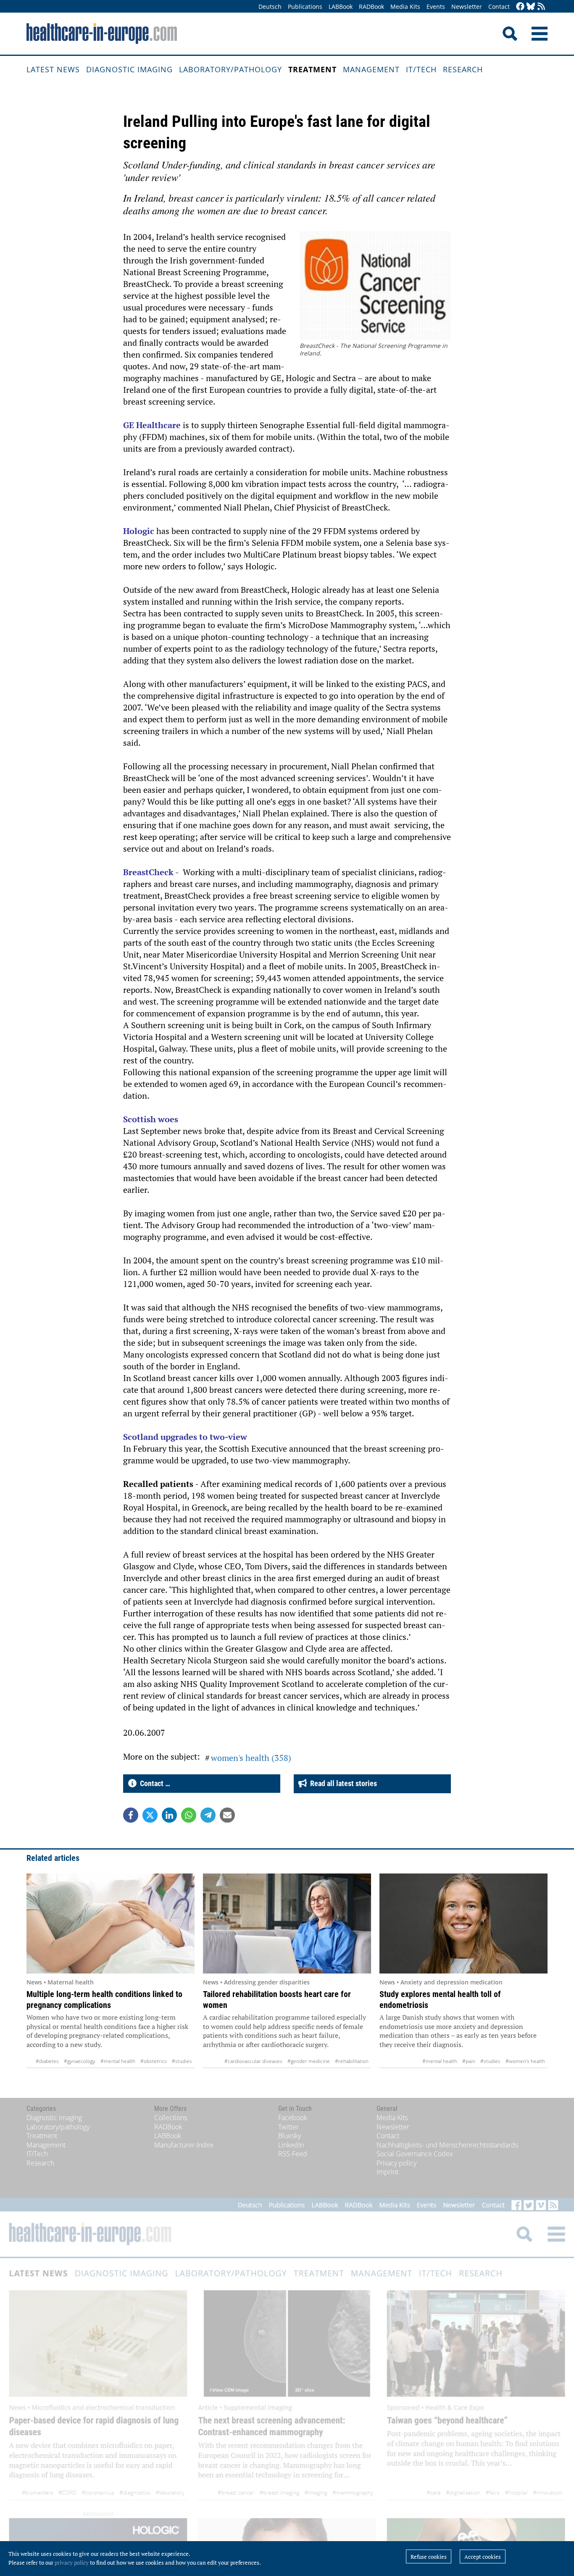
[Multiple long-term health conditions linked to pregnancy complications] (111, 1923)
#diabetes (47, 2061)
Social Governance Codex (415, 2154)
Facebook (293, 2118)
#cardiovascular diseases (253, 2061)
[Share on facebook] (131, 1815)
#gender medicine (309, 2061)
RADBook (371, 7)
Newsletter (467, 7)
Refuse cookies (429, 2557)
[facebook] (520, 7)
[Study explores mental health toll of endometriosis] (463, 1923)
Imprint (387, 2172)
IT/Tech (421, 69)
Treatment (312, 69)
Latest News (53, 69)
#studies (182, 2061)
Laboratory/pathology (230, 69)
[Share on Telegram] (208, 1815)
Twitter (288, 2127)
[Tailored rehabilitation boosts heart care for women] (287, 1923)
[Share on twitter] (150, 1815)
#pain (469, 2061)
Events (436, 7)
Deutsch (270, 7)
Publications (305, 7)
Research (463, 69)
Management (371, 69)
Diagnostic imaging (129, 69)
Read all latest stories (342, 1783)
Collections (171, 2118)
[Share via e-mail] (227, 1815)
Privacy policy (396, 2163)
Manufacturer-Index (184, 2145)
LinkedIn (291, 2145)
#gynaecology (80, 2061)
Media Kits (405, 7)
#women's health (525, 2061)
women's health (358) (251, 1758)
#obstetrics (154, 2061)
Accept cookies (483, 2557)
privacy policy (72, 2563)
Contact (499, 7)
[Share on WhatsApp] (189, 1815)
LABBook (341, 7)
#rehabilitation (352, 2061)
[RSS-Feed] (541, 7)
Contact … (153, 1783)
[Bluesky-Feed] (531, 7)
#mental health (118, 2061)
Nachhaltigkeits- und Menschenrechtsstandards (447, 2145)
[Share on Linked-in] (169, 1815)
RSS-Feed (293, 2154)
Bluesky (290, 2136)
